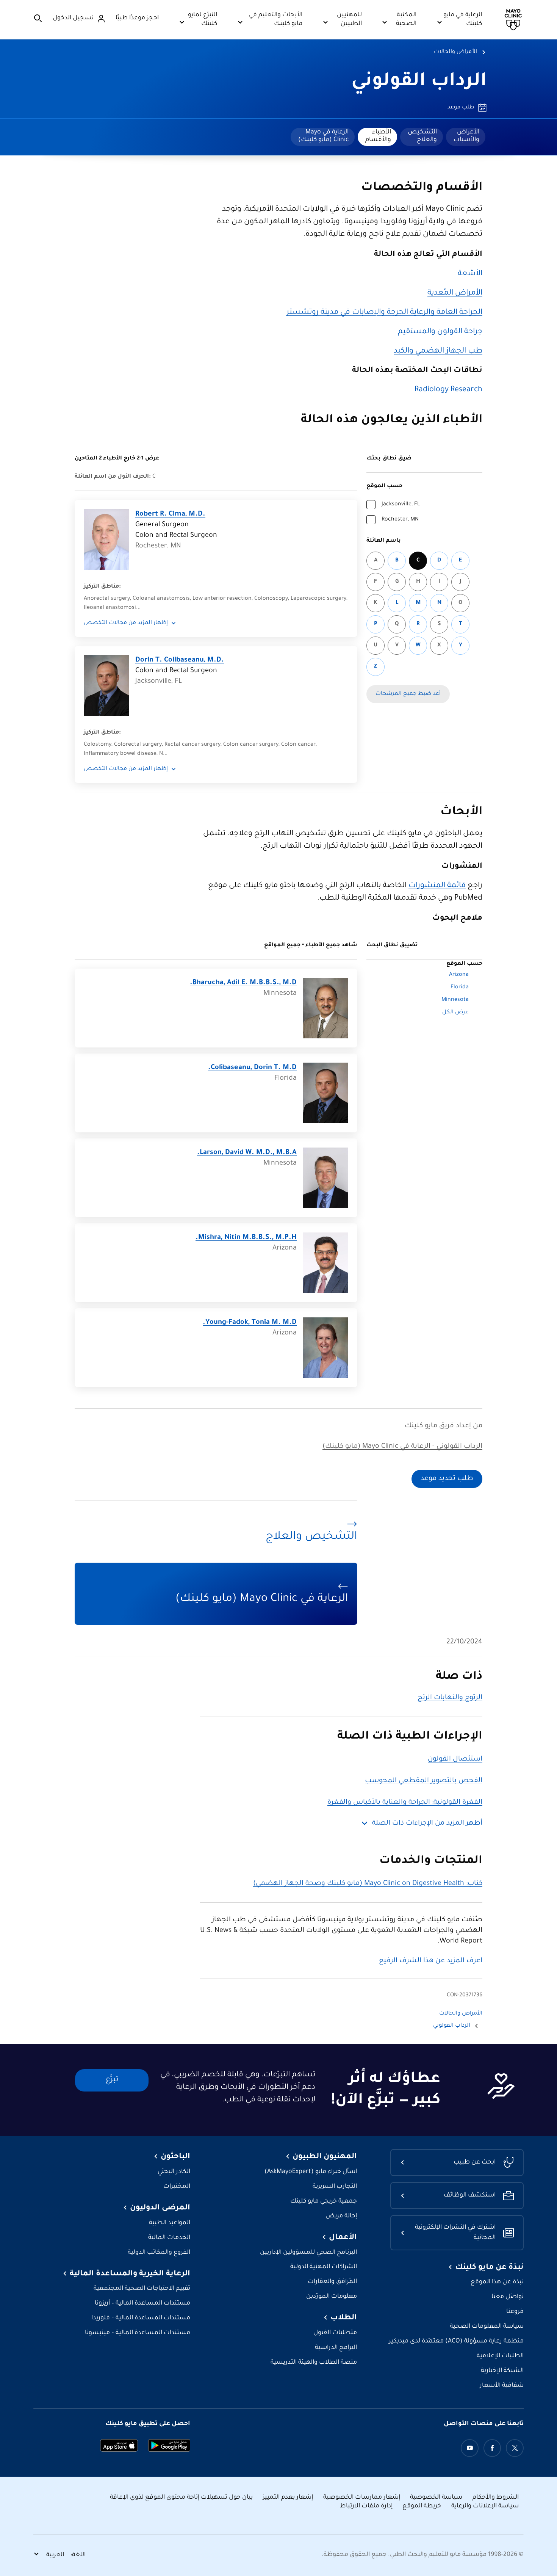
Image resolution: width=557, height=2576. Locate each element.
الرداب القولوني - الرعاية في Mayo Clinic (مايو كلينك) (402, 1447)
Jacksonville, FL (401, 505)
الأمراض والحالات (455, 52)
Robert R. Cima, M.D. (170, 514)
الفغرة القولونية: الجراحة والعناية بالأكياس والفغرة (405, 1803)
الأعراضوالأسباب (466, 136)
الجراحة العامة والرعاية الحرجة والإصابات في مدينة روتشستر (384, 313)
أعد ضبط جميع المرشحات (408, 694)
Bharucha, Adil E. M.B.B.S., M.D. (243, 983)
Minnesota (455, 1000)
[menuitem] (466, 137)
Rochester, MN (400, 520)
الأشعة (470, 274)
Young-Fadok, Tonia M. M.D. (250, 1323)
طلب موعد (461, 108)
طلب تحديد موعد (447, 1479)
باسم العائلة (384, 541)
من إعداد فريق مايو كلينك (444, 1426)
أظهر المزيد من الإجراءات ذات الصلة (427, 1823)
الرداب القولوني (419, 82)
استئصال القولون (455, 1759)
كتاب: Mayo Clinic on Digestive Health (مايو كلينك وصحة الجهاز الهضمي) (368, 1884)
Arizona (459, 975)
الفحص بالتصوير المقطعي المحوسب (424, 1781)
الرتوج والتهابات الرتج (450, 1698)
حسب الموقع (384, 486)
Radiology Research (448, 390)
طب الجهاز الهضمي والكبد (438, 351)
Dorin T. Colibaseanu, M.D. (180, 660)
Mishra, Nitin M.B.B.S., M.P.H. (246, 1238)
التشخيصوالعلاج (422, 136)
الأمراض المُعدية (455, 293)
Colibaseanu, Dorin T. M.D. (252, 1068)
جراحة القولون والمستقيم (440, 332)
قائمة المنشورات (437, 886)
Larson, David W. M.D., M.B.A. (247, 1153)
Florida (460, 988)
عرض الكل (455, 1013)
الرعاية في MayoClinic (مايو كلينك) (323, 136)
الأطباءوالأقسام (378, 136)
